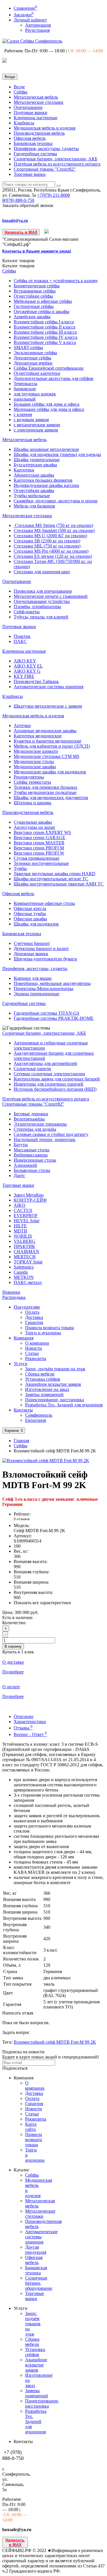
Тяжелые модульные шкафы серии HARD (54, 874)
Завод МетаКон (29, 1195)
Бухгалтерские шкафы (35, 465)
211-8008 (53, 195)
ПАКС (20, 641)
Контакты (23, 1410)
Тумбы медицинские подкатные (45, 792)
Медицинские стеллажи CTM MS (47, 756)
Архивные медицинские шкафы (45, 731)
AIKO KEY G (27, 671)
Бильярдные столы (32, 1170)
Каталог (18, 266)
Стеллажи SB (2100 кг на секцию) (47, 541)
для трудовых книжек (35, 394)
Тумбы (20, 868)
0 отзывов (22, 1519)
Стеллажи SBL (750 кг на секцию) (47, 546)
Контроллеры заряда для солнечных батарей (57, 1079)
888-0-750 (18, 200)
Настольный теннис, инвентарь (45, 1139)
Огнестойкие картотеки (37, 373)
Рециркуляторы (29, 777)
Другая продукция (36, 2250)
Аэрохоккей (25, 1165)
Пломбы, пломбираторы (37, 607)
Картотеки (24, 470)
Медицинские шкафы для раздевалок (50, 772)
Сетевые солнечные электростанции (49, 1074)
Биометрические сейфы (37, 286)
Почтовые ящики (31, 113)
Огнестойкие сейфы (33, 296)
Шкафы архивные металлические (46, 449)
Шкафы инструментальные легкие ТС (51, 879)
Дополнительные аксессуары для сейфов (53, 378)
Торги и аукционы (43, 1333)
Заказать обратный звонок (28, 205)
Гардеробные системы (35, 154)
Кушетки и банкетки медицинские (48, 741)
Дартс (19, 1175)
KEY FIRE (24, 676)
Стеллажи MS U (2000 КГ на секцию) (50, 536)
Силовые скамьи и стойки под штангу (51, 1134)
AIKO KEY (25, 661)
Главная (21, 1441)
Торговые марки (30, 174)
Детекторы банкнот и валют (41, 948)
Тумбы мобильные (32, 496)
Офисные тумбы (30, 914)
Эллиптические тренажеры (40, 1124)
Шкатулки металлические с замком (48, 706)
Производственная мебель (39, 133)
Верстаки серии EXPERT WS (42, 832)
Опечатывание (28, 107)
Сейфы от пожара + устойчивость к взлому (56, 281)
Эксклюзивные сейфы (35, 353)
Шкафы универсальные (37, 460)
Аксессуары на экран (34, 827)
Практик (22, 636)
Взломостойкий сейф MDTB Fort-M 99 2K (55, 2042)
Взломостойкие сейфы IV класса (46, 337)
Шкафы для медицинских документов (51, 798)
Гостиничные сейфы (34, 306)
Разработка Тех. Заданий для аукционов (64, 1405)
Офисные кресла (30, 908)
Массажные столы (32, 1150)
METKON (24, 1277)
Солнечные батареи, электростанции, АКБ (55, 159)
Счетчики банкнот (32, 943)
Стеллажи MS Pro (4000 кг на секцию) (51, 551)
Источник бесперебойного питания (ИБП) (55, 1089)
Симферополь (39, 1415)
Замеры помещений (44, 1394)
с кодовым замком (31, 420)
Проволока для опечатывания (43, 591)
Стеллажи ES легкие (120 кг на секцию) (53, 556)
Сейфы (21, 92)
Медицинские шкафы (35, 767)
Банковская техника (33, 143)
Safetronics (24, 1267)
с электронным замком (36, 430)
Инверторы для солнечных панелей (49, 1084)
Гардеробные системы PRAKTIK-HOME (54, 1018)
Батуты (21, 1145)
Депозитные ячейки (33, 363)
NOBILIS (23, 1236)
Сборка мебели (40, 1374)
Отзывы (23, 1728)
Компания (24, 1338)
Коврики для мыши (33, 978)
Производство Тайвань (36, 681)
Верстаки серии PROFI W (39, 853)
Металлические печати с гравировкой (51, 596)
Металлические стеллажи (39, 102)
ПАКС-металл (28, 1282)
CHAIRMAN (26, 1252)
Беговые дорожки (31, 1114)
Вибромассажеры (31, 1155)
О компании (37, 1343)
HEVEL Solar (27, 1221)
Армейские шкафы (32, 317)
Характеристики (30, 1722)
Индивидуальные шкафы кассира (46, 485)
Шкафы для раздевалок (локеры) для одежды (57, 454)
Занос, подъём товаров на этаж (55, 1369)
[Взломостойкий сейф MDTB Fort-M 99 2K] (46, 1461)
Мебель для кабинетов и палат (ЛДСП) (52, 746)
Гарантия (34, 1322)
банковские (25, 389)
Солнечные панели (32, 1069)
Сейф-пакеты (27, 612)
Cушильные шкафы (33, 822)
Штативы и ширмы (33, 803)
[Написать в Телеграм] (47, 232)
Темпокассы (26, 384)
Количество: (14, 1623)
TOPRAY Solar (28, 1262)
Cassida (21, 1272)
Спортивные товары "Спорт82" (45, 169)
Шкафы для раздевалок (36, 924)
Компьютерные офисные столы (44, 903)
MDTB (20, 1231)
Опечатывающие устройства (42, 601)
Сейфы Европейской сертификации (49, 368)
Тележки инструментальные (41, 863)
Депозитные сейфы (33, 358)
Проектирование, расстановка (54, 1400)
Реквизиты (36, 1358)
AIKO (20, 1205)
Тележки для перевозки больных (46, 787)
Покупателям (27, 1307)
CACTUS (23, 1210)
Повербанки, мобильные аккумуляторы (52, 983)
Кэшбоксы (24, 123)
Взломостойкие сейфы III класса (45, 332)
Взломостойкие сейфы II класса (45, 327)
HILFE (20, 1226)
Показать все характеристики (42, 1603)
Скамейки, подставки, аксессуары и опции (56, 501)
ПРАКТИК (24, 1246)
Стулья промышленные (37, 858)
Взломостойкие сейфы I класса (44, 322)
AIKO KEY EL (28, 666)
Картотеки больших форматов (43, 480)
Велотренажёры (29, 1119)
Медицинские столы (34, 762)
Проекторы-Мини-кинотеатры (44, 989)
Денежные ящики (31, 954)
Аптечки (22, 725)
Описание (24, 1716)
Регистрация (37, 30)
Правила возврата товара (50, 1328)
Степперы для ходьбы (35, 1129)
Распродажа (14, 1297)
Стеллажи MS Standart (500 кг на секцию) (54, 530)
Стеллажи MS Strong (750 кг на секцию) (53, 525)
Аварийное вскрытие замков (53, 1384)
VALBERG (25, 1241)
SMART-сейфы (28, 348)
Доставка (34, 1317)
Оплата (32, 1312)
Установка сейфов (43, 1379)
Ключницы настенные (36, 118)
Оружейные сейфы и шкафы (42, 311)
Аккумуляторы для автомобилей (45, 1063)
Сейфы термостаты (32, 782)
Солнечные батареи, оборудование (39, 2283)
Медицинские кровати (36, 751)
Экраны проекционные (37, 994)
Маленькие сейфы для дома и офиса (49, 409)
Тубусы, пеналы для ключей (41, 617)
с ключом (23, 414)
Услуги (21, 1364)
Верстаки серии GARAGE (40, 838)
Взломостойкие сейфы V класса (45, 342)
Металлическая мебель (36, 97)
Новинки (11, 1292)
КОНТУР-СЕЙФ (30, 1200)
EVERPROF (26, 1216)
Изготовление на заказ (47, 1389)
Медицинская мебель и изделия (45, 128)
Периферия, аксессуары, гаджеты (46, 149)
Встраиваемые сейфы (35, 291)
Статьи (32, 1353)
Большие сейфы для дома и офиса (47, 404)
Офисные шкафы (30, 919)
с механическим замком (37, 425)
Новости (34, 1348)
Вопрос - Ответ (30, 1734)
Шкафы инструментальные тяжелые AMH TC (59, 884)
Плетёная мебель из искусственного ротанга (57, 164)
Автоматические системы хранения (49, 687)
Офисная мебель (30, 138)
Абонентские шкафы (34, 475)
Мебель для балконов (34, 506)
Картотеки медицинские (38, 736)
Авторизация (38, 25)
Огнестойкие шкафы (34, 490)
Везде (19, 87)
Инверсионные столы (35, 1160)
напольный (25, 399)
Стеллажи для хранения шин (42, 572)
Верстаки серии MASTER (39, 843)
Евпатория (36, 1420)
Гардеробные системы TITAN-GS (47, 1013)
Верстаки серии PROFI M (39, 848)
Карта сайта (31, 2127)
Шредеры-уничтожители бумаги (45, 959)
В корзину (13, 1646)
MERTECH (25, 1257)
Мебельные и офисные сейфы (43, 301)
